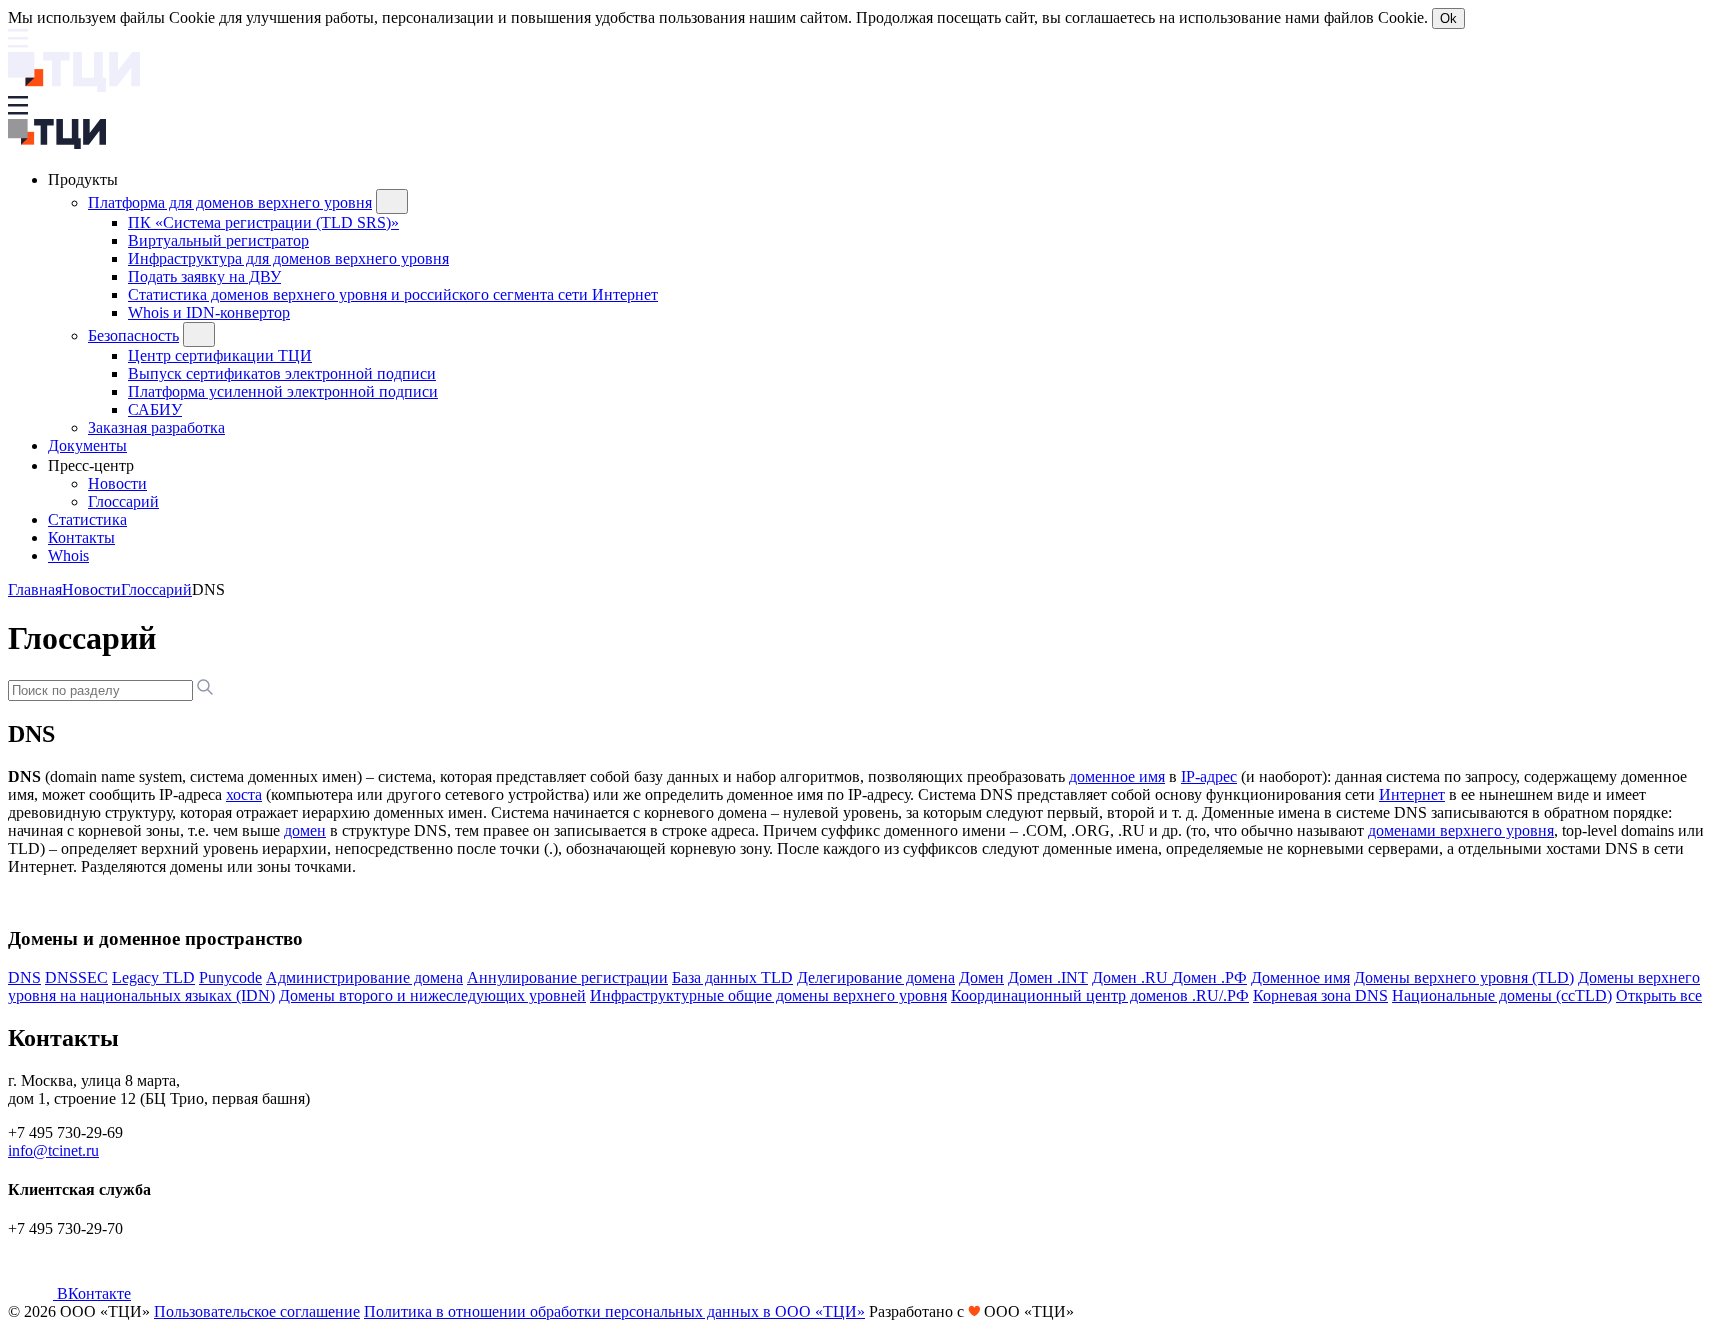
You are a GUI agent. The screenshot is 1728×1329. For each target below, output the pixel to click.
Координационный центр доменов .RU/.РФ (1100, 995)
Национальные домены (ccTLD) (1502, 995)
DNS (24, 977)
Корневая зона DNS (1320, 995)
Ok (1448, 18)
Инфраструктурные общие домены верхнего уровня (768, 995)
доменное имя (1117, 776)
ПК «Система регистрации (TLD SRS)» (263, 222)
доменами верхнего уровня (1461, 830)
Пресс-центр (93, 465)
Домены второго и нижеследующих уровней (432, 995)
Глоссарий (123, 501)
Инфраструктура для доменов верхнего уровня (288, 258)
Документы (87, 445)
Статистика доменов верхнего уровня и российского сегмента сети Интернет (393, 294)
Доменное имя (1300, 977)
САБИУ (155, 409)
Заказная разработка (156, 427)
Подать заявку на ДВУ (204, 276)
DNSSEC (76, 977)
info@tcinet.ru (53, 1150)
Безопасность (133, 335)
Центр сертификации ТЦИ (220, 355)
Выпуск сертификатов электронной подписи (282, 373)
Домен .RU (1132, 977)
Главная (35, 589)
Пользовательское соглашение (257, 1311)
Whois (68, 555)
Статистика (87, 519)
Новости (117, 483)
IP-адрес (1209, 776)
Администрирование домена (364, 977)
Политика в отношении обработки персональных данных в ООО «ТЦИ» (614, 1311)
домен (305, 830)
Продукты (85, 179)
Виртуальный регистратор (218, 240)
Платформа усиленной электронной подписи (283, 391)
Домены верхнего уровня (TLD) (1464, 977)
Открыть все (1659, 995)
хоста (244, 794)
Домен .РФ (1209, 977)
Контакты (81, 537)
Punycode (230, 977)
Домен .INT (1048, 977)
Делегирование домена (876, 977)
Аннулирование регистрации (567, 977)
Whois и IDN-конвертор (209, 312)
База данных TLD (732, 977)
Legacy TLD (153, 977)
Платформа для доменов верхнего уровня (230, 202)
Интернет (1412, 794)
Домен (981, 977)
